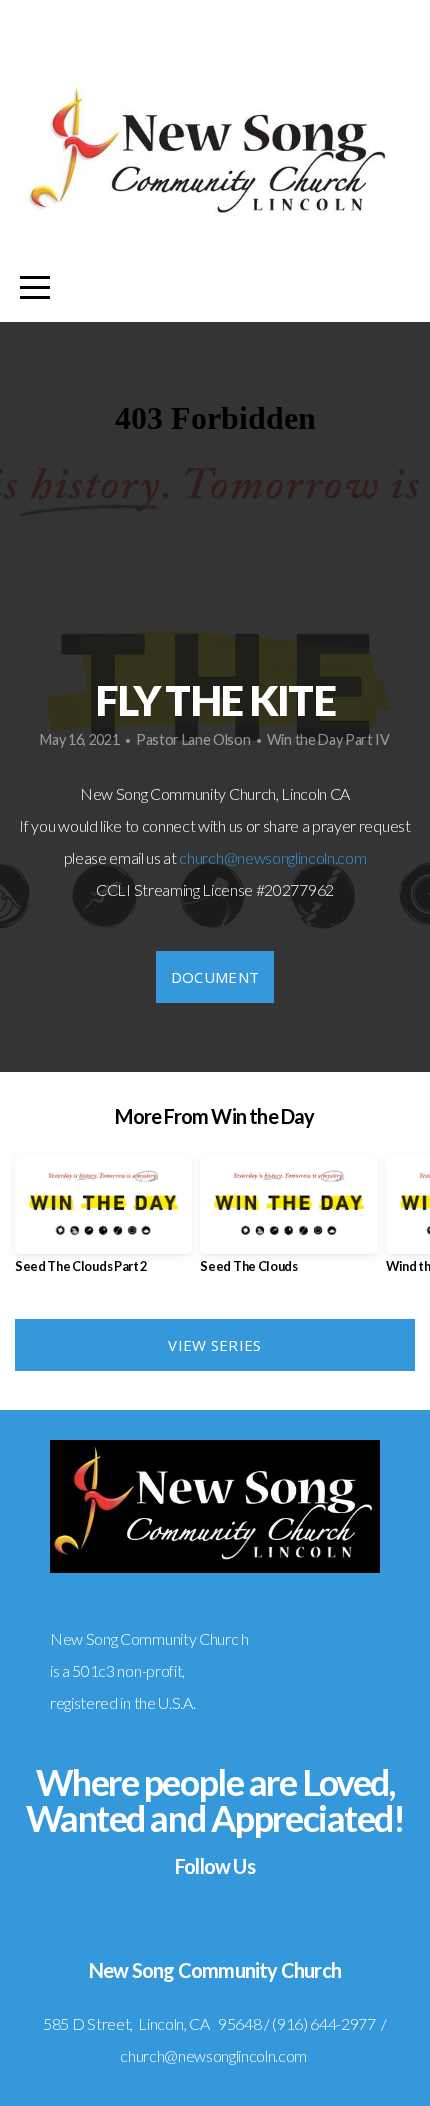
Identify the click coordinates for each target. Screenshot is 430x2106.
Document (215, 977)
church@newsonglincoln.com (272, 857)
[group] (103, 1221)
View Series (214, 1345)
